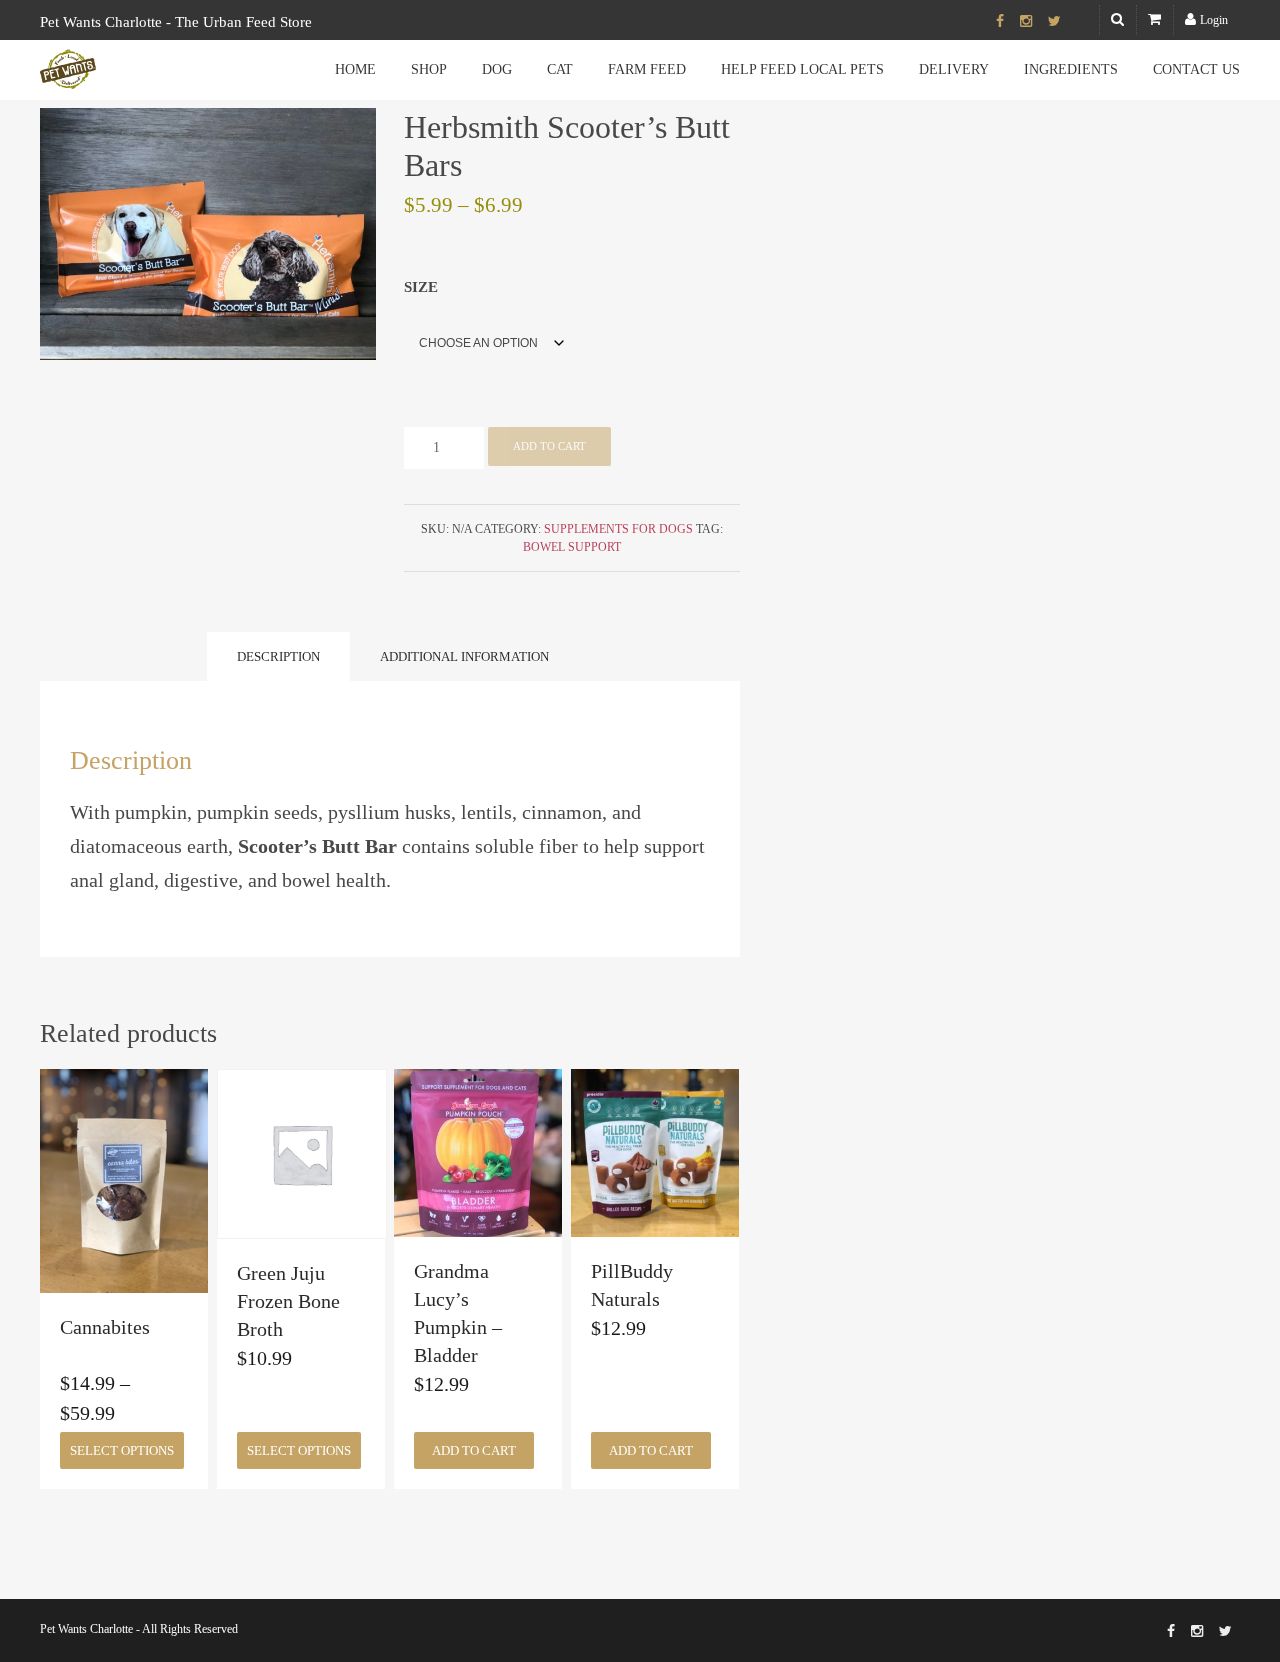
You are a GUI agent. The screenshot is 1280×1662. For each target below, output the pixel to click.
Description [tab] (278, 656)
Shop (429, 69)
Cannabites (105, 1327)
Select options (122, 1450)
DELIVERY (954, 69)
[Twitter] (1054, 22)
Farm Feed (647, 69)
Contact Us (1196, 69)
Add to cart (549, 446)
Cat (560, 69)
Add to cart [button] (474, 1450)
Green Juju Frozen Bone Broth (288, 1301)
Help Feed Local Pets (802, 69)
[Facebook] (1000, 22)
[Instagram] (1026, 22)
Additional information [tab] (464, 656)
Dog (497, 69)
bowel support (572, 547)
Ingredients (1071, 69)
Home (355, 69)
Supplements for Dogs (618, 529)
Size (421, 287)
